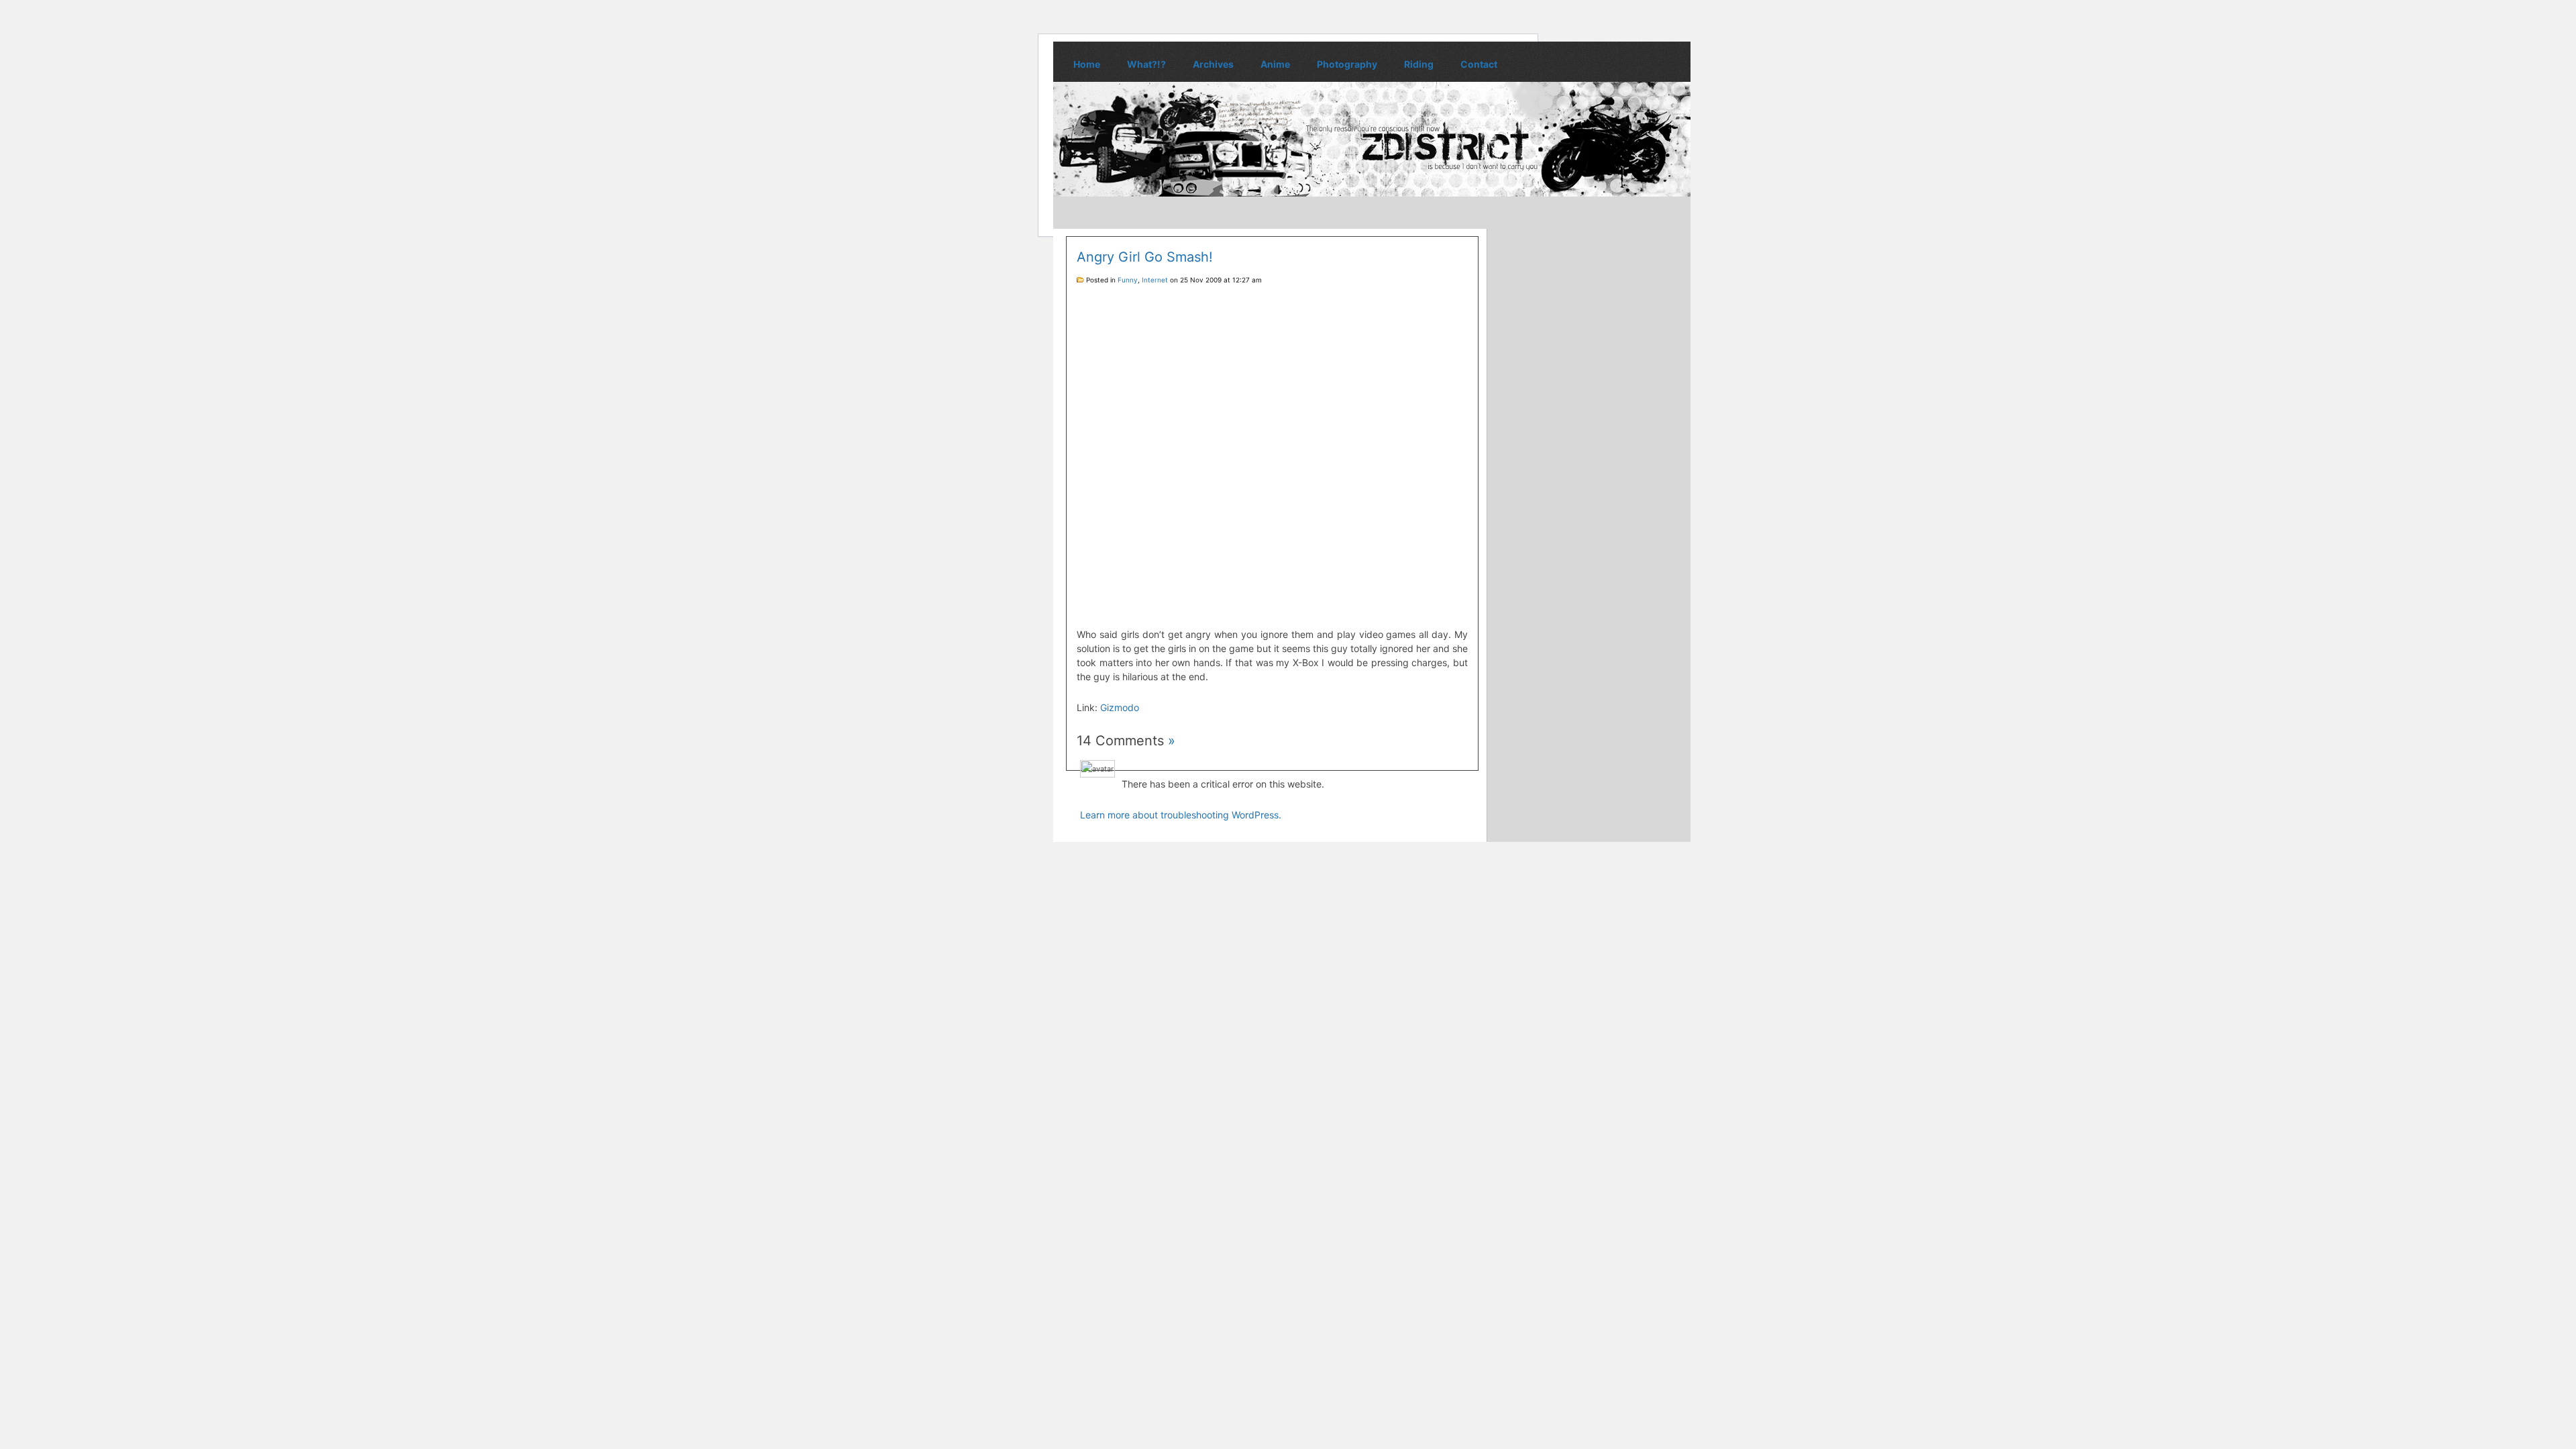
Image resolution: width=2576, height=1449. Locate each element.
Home (1087, 64)
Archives (1213, 64)
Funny (1128, 280)
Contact (1479, 64)
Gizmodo (1120, 707)
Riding (1419, 64)
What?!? (1146, 64)
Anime (1275, 64)
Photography (1347, 64)
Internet (1155, 280)
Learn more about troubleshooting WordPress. (1181, 815)
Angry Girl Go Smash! (1145, 257)
